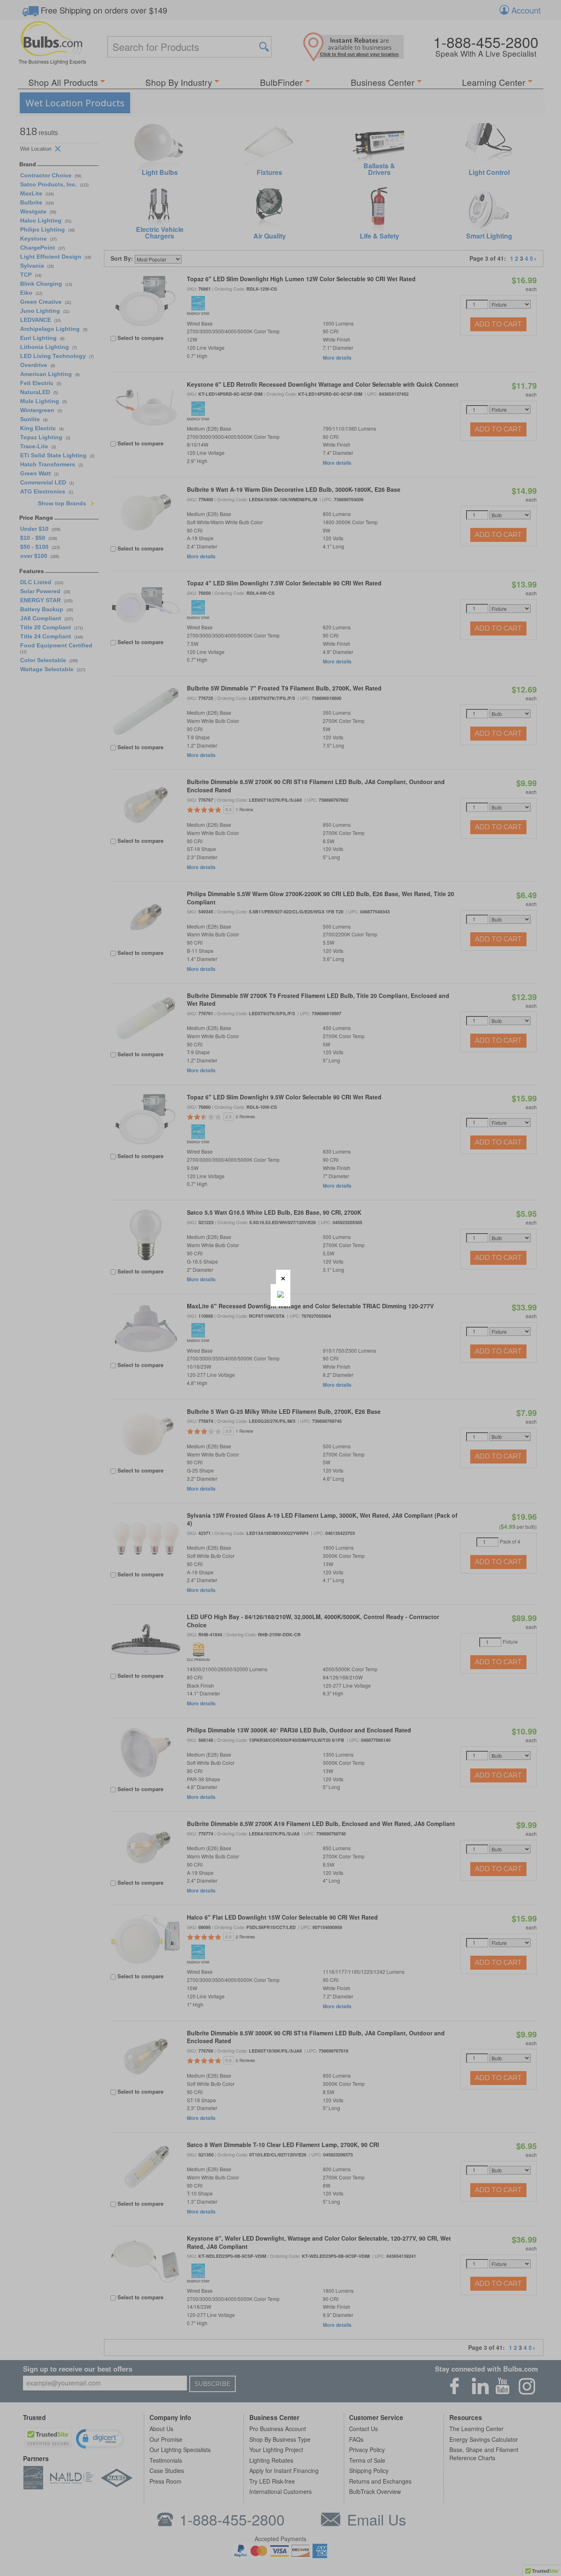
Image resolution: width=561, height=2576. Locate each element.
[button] (283, 1277)
